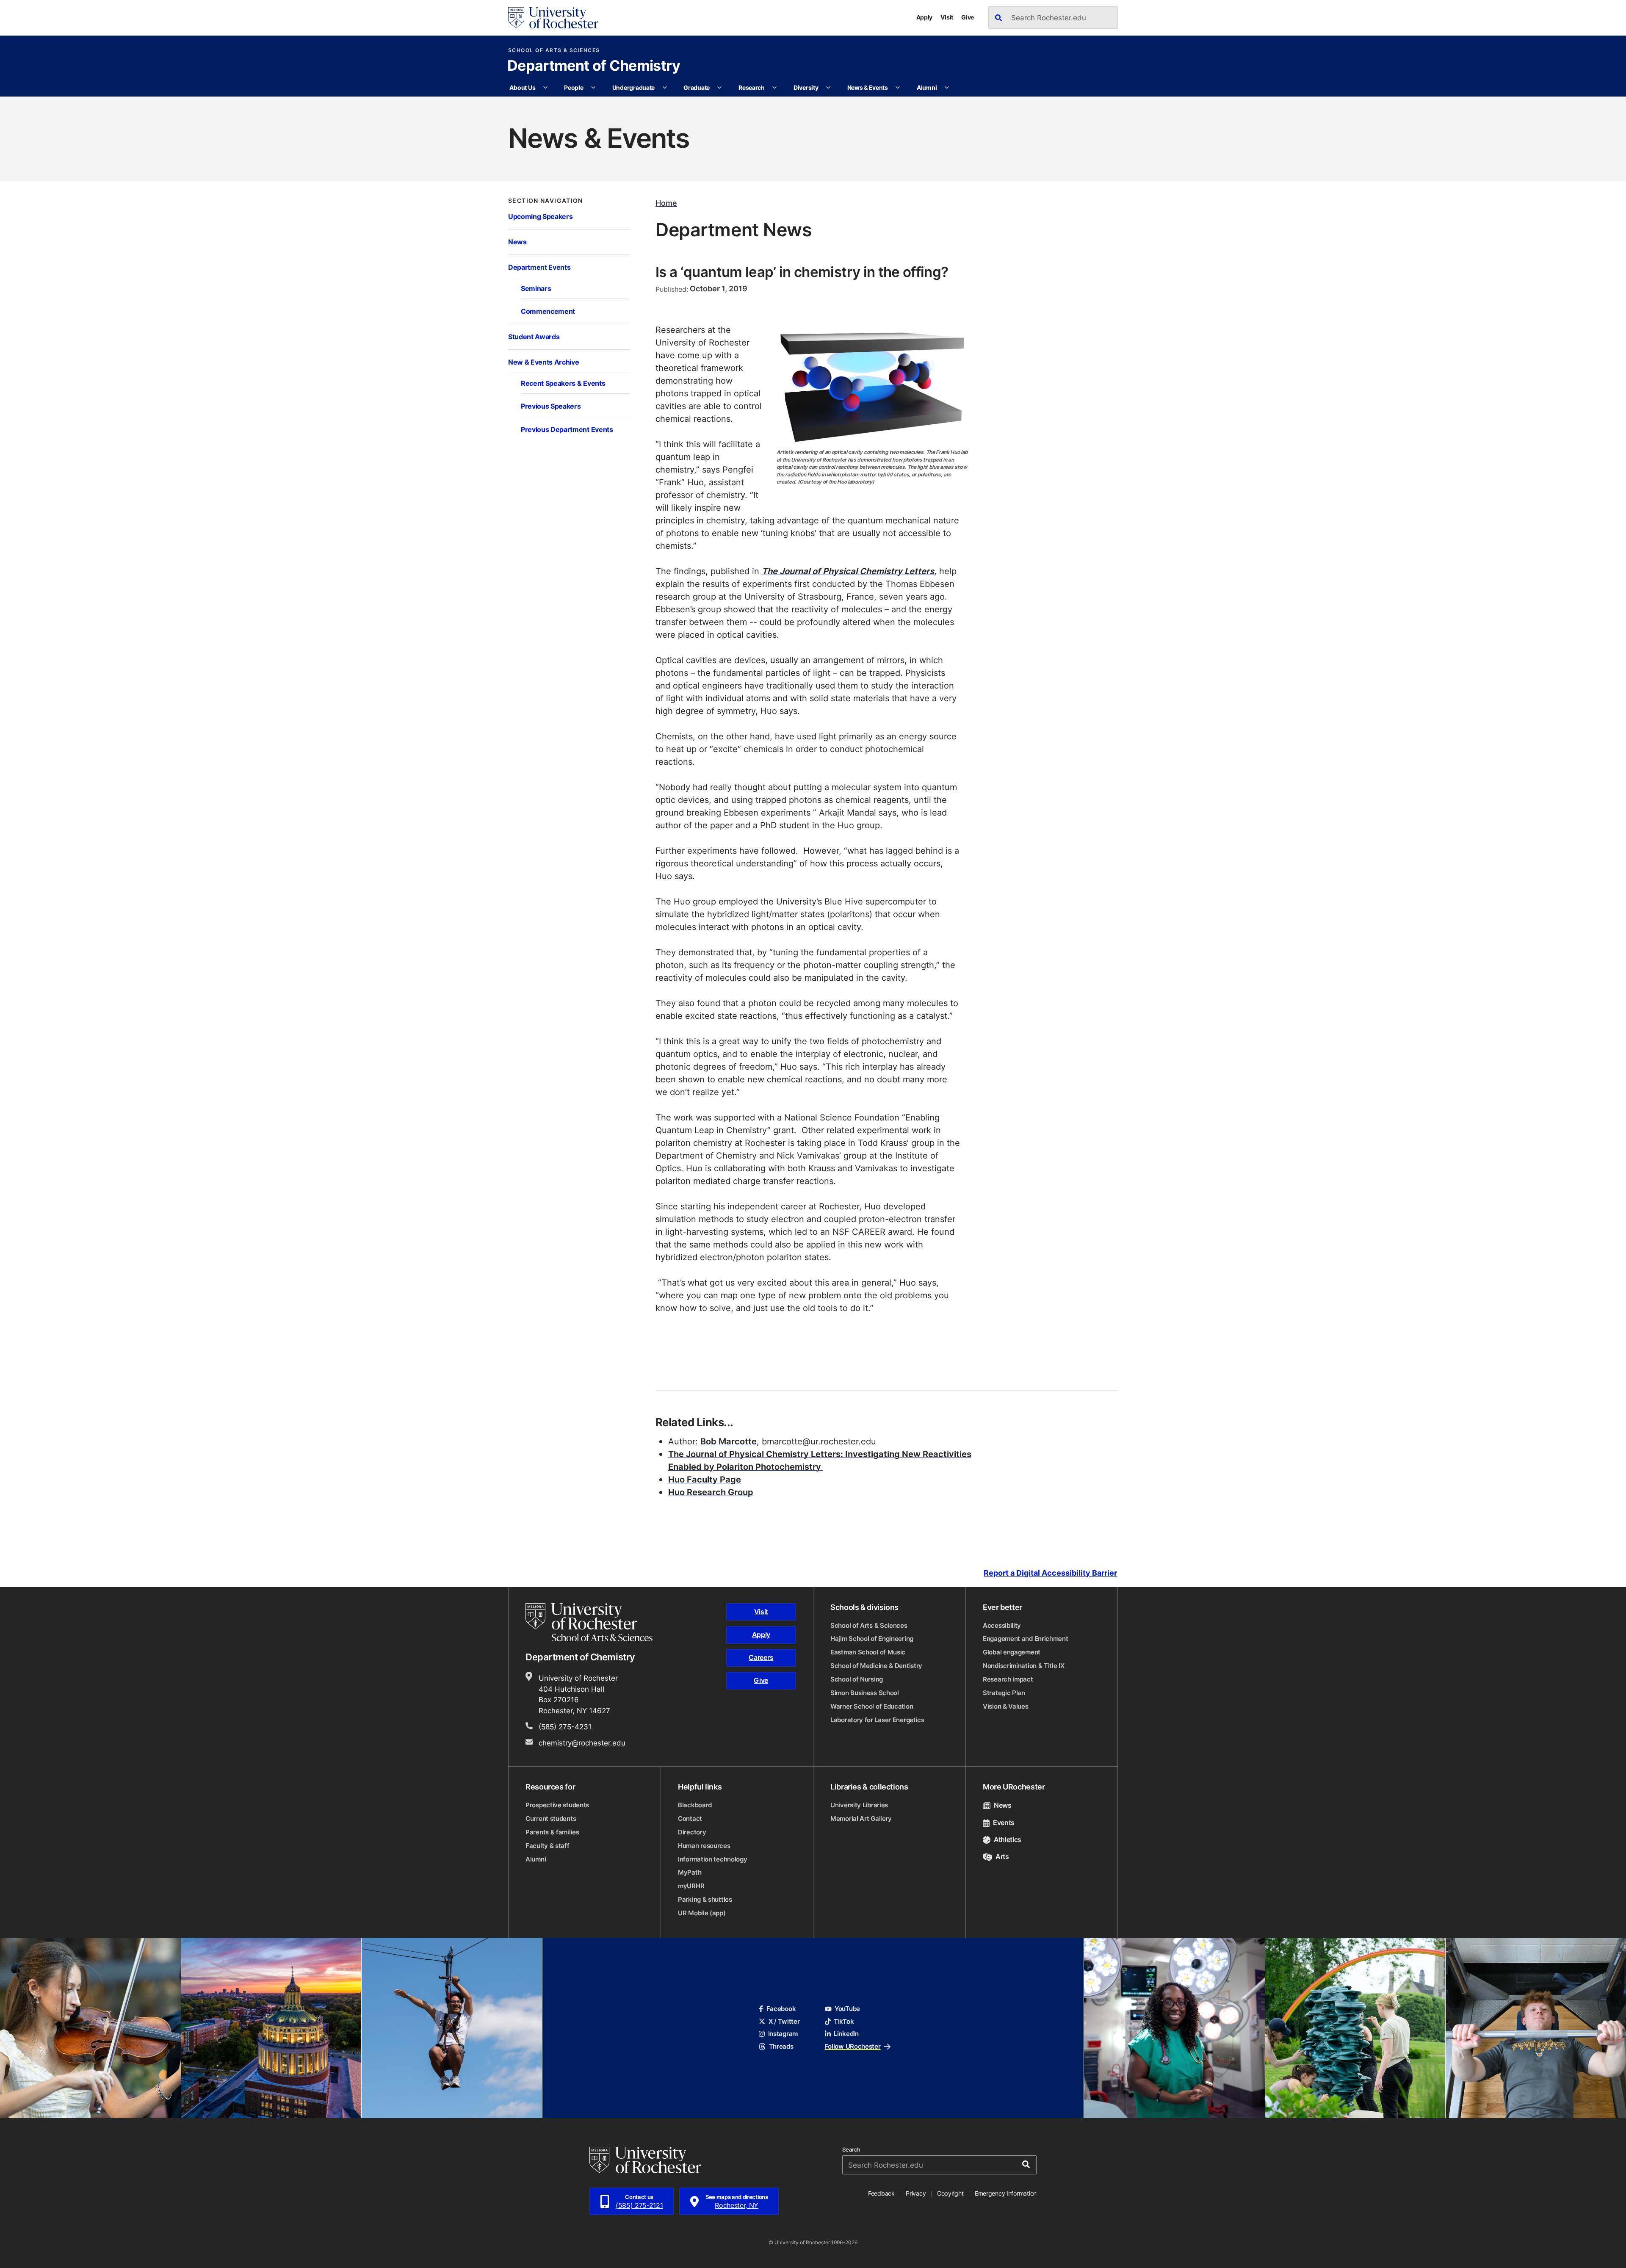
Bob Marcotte (729, 1441)
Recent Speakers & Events (563, 383)
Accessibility (1002, 1625)
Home (666, 203)
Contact (690, 1819)
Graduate (697, 87)
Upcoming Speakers (540, 216)
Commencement (548, 311)
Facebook (781, 2009)
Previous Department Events (567, 429)
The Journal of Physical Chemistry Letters (848, 571)
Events (1004, 1823)
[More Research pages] (774, 88)
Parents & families (552, 1832)
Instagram (783, 2034)
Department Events (539, 267)
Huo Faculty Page (705, 1479)
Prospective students (557, 1805)
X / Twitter (784, 2021)
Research (752, 87)
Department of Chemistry (594, 66)
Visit (947, 17)
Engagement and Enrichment (1026, 1639)
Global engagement (1012, 1652)
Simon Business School (865, 1693)
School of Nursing (857, 1679)
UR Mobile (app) (702, 1913)
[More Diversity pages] (828, 88)
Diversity (806, 87)
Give (968, 17)
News (517, 242)
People (574, 87)
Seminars (536, 288)
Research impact (1008, 1679)
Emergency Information (1006, 2193)
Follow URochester (853, 2046)
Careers (761, 1657)
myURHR (691, 1886)
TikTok (844, 2021)
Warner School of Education (872, 1706)
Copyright (950, 2193)
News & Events (868, 87)
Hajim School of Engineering (872, 1639)
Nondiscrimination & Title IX (1024, 1666)
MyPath (690, 1872)
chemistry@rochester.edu (582, 1742)
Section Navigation (546, 201)
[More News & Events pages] (898, 88)
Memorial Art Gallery (861, 1819)
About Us (522, 87)
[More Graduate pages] (719, 88)
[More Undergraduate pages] (665, 88)
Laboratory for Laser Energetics (877, 1720)
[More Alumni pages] (947, 88)
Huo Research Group (711, 1492)
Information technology (712, 1859)
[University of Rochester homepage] (553, 18)
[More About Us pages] (545, 88)
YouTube (847, 2009)
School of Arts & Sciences (554, 50)
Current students (551, 1819)
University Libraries (859, 1805)
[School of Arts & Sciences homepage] (590, 1622)
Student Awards (534, 336)
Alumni (927, 87)
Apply (925, 17)
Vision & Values (1006, 1706)
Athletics (1008, 1839)
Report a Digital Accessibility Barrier (1050, 1573)
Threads (781, 2046)
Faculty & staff (548, 1846)
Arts (1002, 1856)
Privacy (916, 2193)
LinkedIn (846, 2034)
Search (851, 2150)
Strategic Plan (1004, 1693)
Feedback (881, 2193)
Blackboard (695, 1805)
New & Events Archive (544, 362)
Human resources (704, 1846)
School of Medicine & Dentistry (876, 1666)
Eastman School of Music (868, 1652)
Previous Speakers (551, 406)
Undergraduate (633, 87)
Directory (692, 1832)
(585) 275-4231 (565, 1726)
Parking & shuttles (705, 1899)
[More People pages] (593, 88)
